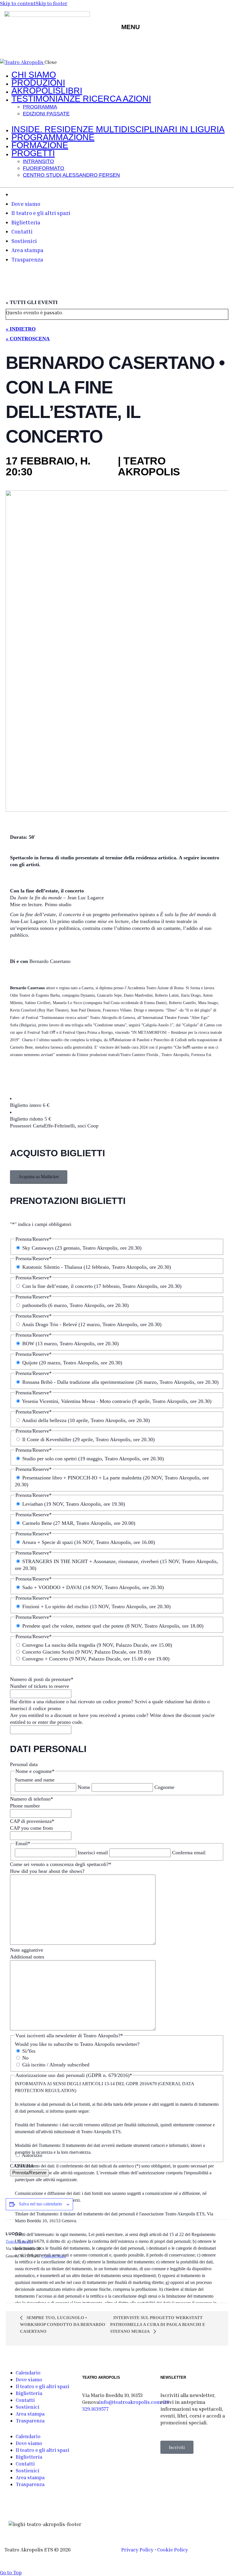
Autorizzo (32, 2155)
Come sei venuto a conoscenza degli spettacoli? (61, 1864)
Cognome (164, 1787)
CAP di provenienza (32, 1821)
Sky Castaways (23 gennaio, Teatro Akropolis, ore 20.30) (82, 1248)
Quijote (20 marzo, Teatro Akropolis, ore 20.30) (72, 1363)
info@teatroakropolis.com (130, 2402)
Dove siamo (29, 2379)
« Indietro (21, 329)
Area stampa (30, 2414)
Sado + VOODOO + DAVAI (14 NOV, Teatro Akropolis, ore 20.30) (93, 1587)
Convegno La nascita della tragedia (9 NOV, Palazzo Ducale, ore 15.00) (97, 1645)
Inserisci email (93, 1853)
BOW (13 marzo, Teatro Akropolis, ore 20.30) (70, 1344)
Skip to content (18, 3)
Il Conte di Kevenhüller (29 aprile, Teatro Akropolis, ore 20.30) (88, 1439)
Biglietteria (29, 2393)
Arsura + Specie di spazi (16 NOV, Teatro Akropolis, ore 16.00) (88, 1542)
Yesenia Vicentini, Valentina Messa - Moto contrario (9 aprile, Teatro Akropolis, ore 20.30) (117, 1401)
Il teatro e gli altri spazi (43, 2386)
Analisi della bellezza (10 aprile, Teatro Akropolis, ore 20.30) (86, 1420)
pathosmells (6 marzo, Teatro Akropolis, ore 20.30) (75, 1305)
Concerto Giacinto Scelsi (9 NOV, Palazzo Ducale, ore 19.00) (86, 1652)
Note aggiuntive (27, 1950)
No (25, 2058)
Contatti (25, 2400)
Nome (84, 1787)
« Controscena (28, 339)
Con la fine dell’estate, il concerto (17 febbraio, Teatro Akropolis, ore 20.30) (102, 1286)
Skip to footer (52, 3)
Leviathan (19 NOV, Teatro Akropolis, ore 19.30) (74, 1504)
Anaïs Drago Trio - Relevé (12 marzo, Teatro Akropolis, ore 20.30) (92, 1324)
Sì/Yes (29, 2051)
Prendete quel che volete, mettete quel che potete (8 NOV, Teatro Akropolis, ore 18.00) (113, 1626)
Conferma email (189, 1853)
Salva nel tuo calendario (40, 2204)
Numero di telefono (32, 1799)
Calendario (28, 2373)
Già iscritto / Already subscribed (56, 2065)
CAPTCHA (22, 2166)
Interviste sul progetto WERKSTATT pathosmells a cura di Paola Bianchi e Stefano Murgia (158, 2324)
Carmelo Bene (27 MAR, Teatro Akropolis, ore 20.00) (79, 1523)
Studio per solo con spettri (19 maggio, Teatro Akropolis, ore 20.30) (93, 1459)
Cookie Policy (173, 2550)
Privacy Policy (137, 2550)
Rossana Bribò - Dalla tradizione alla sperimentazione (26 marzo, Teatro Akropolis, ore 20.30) (120, 1382)
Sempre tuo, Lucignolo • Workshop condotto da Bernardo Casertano (63, 2324)
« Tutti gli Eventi (32, 302)
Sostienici (28, 2407)
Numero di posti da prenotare (42, 1679)
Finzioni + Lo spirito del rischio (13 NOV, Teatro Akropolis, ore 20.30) (96, 1606)
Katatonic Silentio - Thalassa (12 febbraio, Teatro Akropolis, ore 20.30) (97, 1267)
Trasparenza (30, 2421)
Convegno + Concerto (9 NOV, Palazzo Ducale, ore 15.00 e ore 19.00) (96, 1659)
